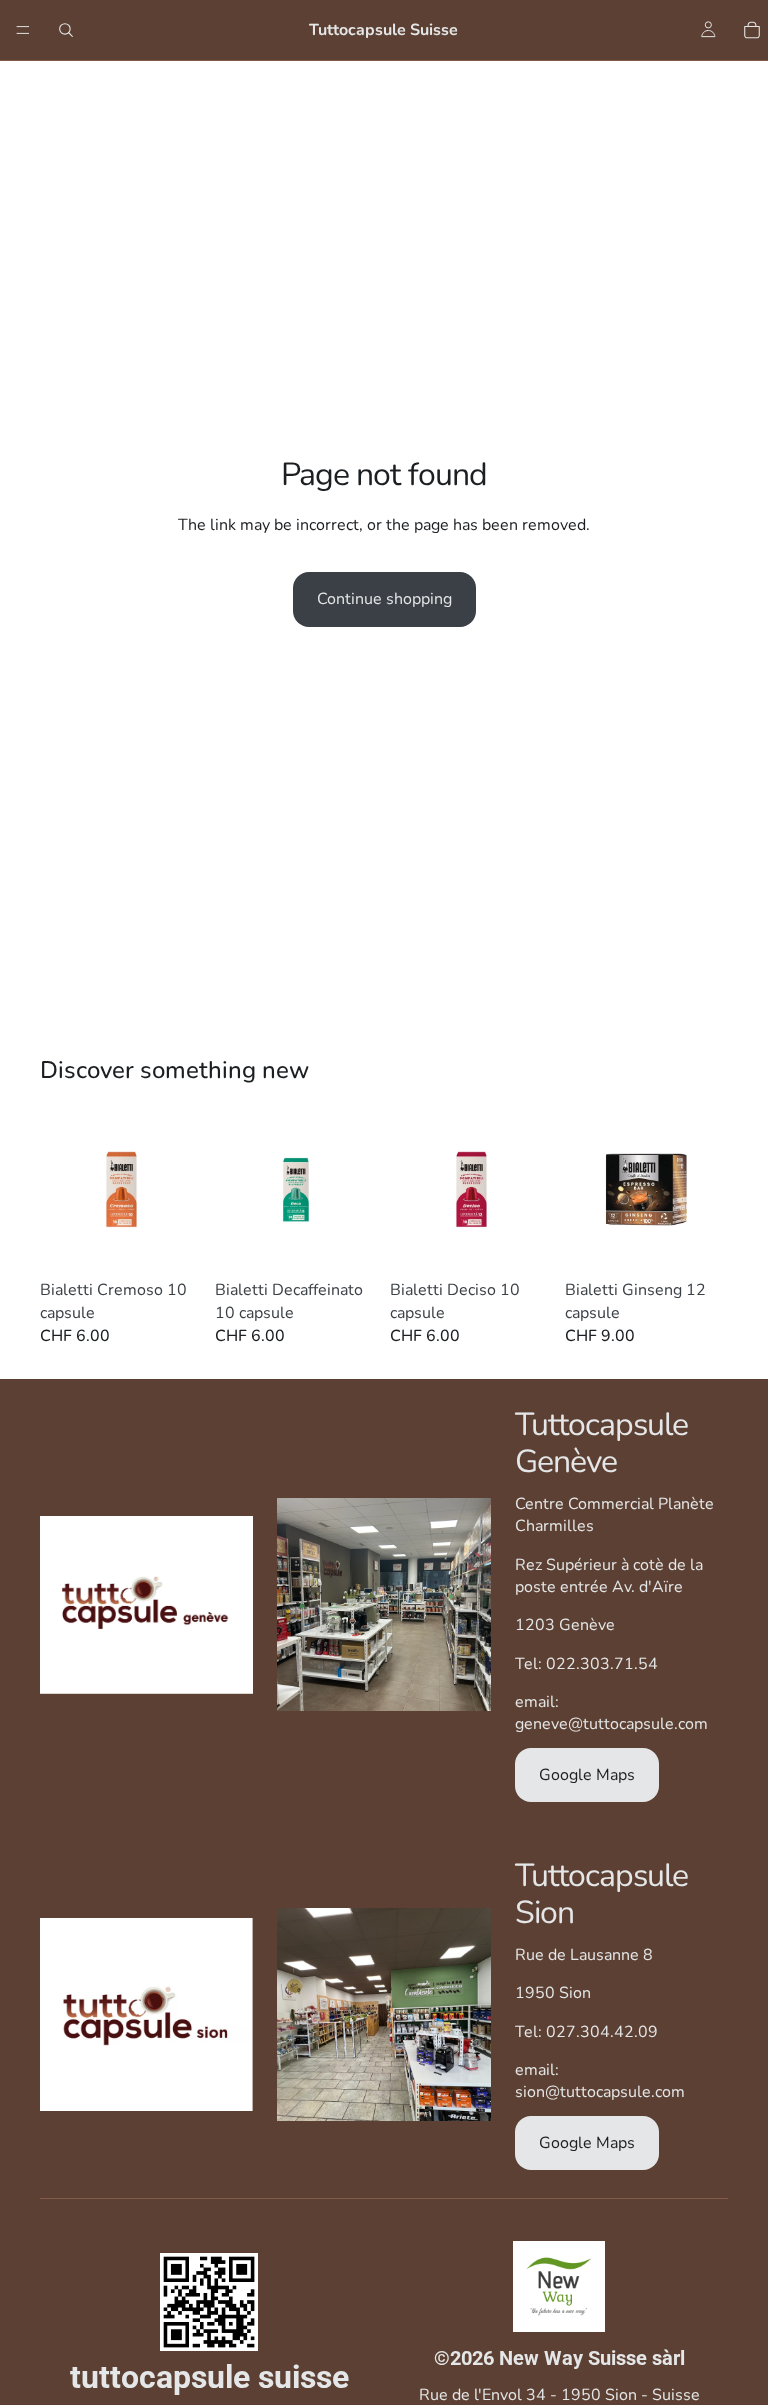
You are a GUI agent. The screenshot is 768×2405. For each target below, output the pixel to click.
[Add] (172, 1240)
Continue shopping (384, 599)
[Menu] (23, 30)
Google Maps (587, 1775)
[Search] (66, 30)
